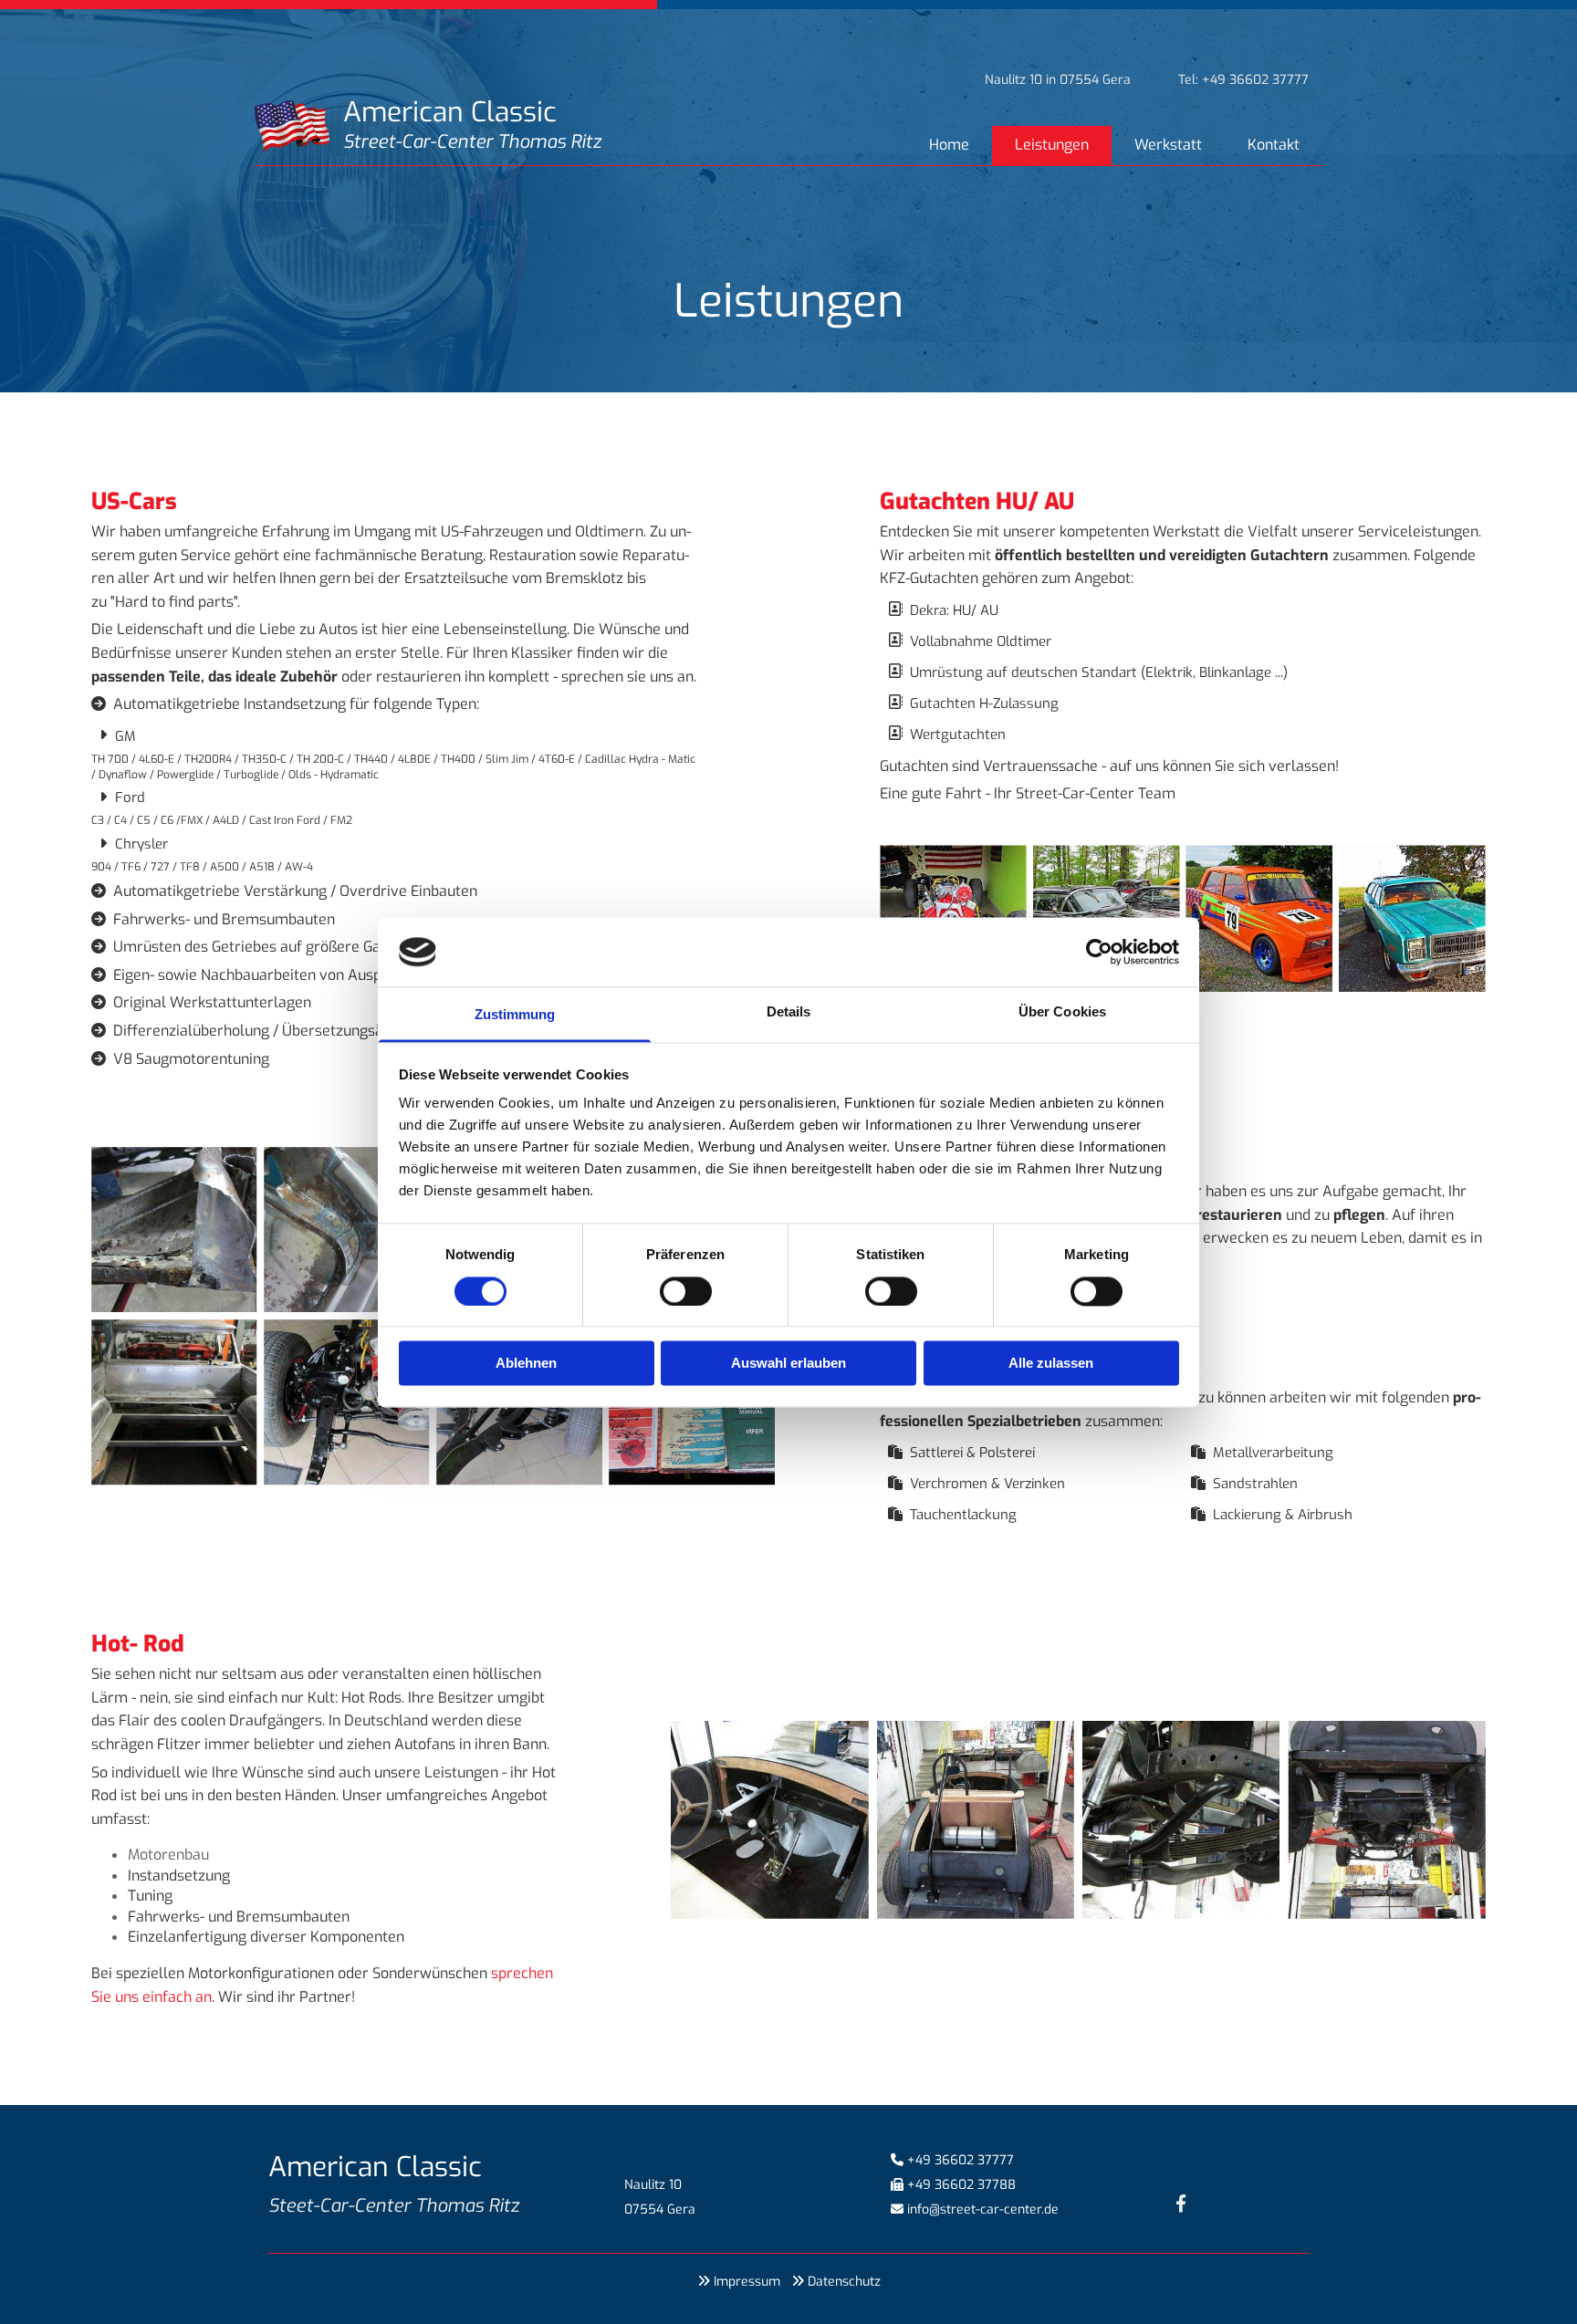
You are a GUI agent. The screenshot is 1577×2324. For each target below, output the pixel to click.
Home (949, 145)
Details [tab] (789, 1012)
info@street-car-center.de (983, 2209)
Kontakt (1274, 145)
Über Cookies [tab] (1062, 1012)
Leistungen (1052, 145)
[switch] (686, 1291)
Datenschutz (844, 2282)
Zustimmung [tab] (515, 1015)
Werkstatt (1168, 145)
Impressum (747, 2282)
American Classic (450, 112)
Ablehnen (526, 1364)
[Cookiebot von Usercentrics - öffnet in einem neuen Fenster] (1099, 952)
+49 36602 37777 (961, 2160)
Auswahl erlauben (788, 1364)
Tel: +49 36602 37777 (1243, 80)
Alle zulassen (1051, 1364)
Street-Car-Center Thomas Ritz (472, 142)
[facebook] (1181, 2203)
